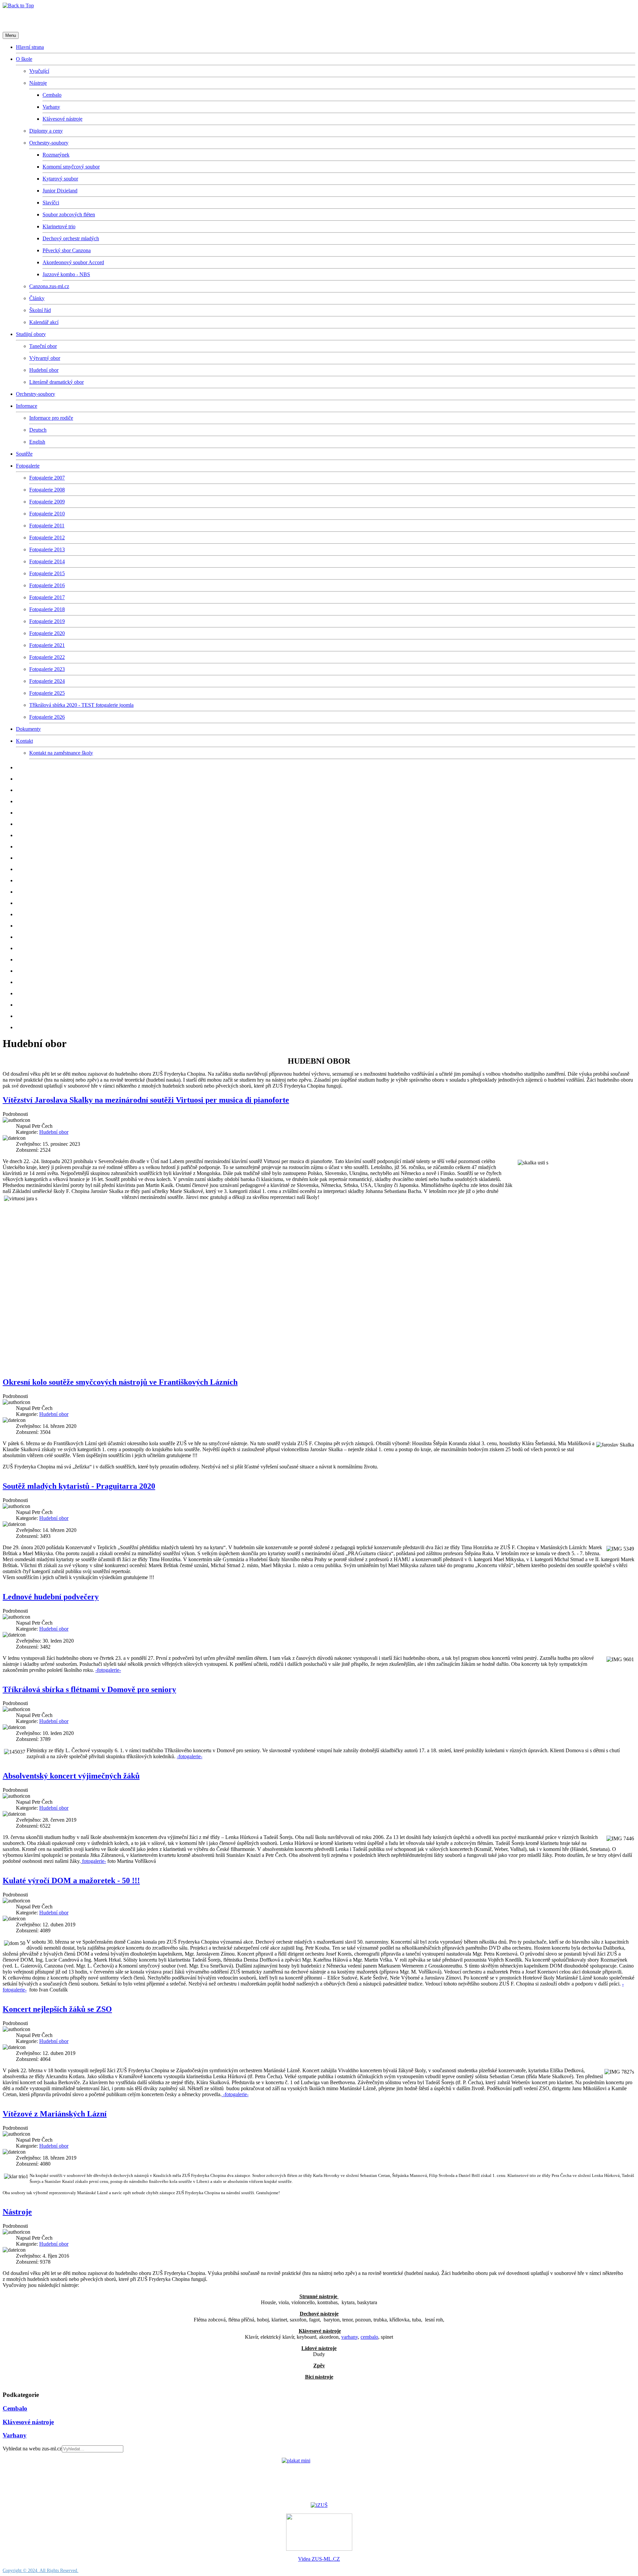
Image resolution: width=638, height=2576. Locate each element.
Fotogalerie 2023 (47, 669)
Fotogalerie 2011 (47, 526)
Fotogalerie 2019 (47, 621)
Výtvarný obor (45, 358)
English (37, 442)
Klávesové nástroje (62, 119)
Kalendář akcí (44, 322)
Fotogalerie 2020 (47, 633)
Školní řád (40, 310)
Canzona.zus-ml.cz (49, 286)
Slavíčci (51, 203)
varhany (350, 2337)
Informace (27, 406)
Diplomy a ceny (46, 131)
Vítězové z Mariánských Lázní (55, 2114)
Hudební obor (44, 370)
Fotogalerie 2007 (47, 478)
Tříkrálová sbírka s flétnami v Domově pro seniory (89, 1689)
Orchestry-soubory (49, 143)
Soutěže (24, 454)
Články (37, 298)
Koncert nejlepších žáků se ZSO (57, 2009)
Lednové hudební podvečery (51, 1597)
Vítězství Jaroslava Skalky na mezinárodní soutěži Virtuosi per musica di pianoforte (146, 1100)
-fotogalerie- (108, 1670)
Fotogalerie (28, 466)
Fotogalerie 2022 (47, 657)
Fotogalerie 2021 (47, 645)
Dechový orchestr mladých (71, 238)
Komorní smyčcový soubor (71, 167)
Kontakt (24, 741)
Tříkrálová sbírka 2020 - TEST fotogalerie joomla (81, 705)
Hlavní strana (30, 47)
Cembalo (52, 95)
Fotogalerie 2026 (47, 717)
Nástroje (38, 83)
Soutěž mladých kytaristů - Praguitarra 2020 (79, 1486)
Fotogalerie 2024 (47, 681)
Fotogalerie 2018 (47, 609)
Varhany (51, 107)
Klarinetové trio (59, 226)
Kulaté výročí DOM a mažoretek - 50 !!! (71, 1880)
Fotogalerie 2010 (47, 514)
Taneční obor (43, 346)
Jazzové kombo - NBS (66, 274)
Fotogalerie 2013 (47, 549)
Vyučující (39, 71)
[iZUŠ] (319, 2505)
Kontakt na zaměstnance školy (61, 753)
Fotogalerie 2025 (47, 693)
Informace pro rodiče (51, 418)
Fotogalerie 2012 (47, 537)
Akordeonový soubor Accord (73, 262)
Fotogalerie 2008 (47, 490)
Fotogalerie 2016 (47, 585)
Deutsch (38, 430)
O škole (24, 59)
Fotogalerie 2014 (47, 561)
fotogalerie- (93, 1861)
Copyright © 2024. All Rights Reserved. (41, 2571)
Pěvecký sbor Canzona (67, 250)
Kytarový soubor (60, 179)
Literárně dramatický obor (56, 382)
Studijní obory (31, 334)
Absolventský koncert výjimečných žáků (71, 1776)
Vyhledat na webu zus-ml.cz (32, 2449)
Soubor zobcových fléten (69, 215)
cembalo (369, 2337)
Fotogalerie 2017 (47, 597)
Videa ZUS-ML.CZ (319, 2559)
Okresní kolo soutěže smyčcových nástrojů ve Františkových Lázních (120, 1382)
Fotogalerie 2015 (47, 573)
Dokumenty (28, 729)
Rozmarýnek (56, 155)
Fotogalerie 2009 (47, 502)
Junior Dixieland (60, 191)
